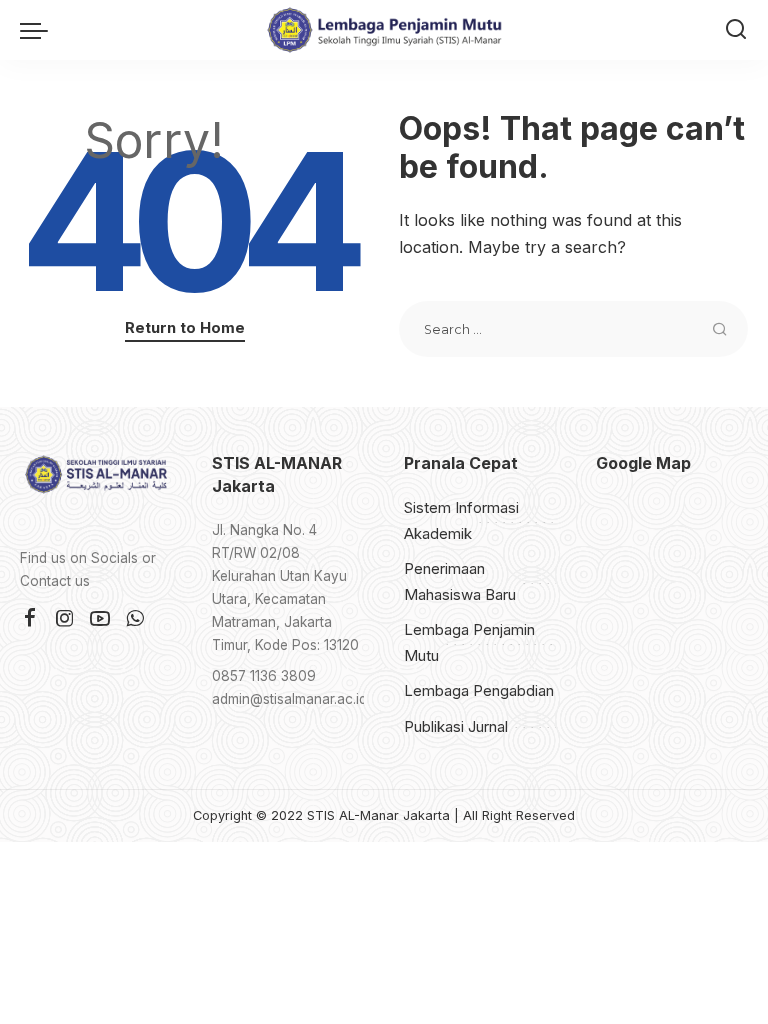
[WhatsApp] (135, 619)
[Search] (736, 30)
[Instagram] (65, 619)
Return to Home (185, 328)
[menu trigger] (39, 30)
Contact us (55, 581)
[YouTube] (100, 619)
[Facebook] (30, 619)
